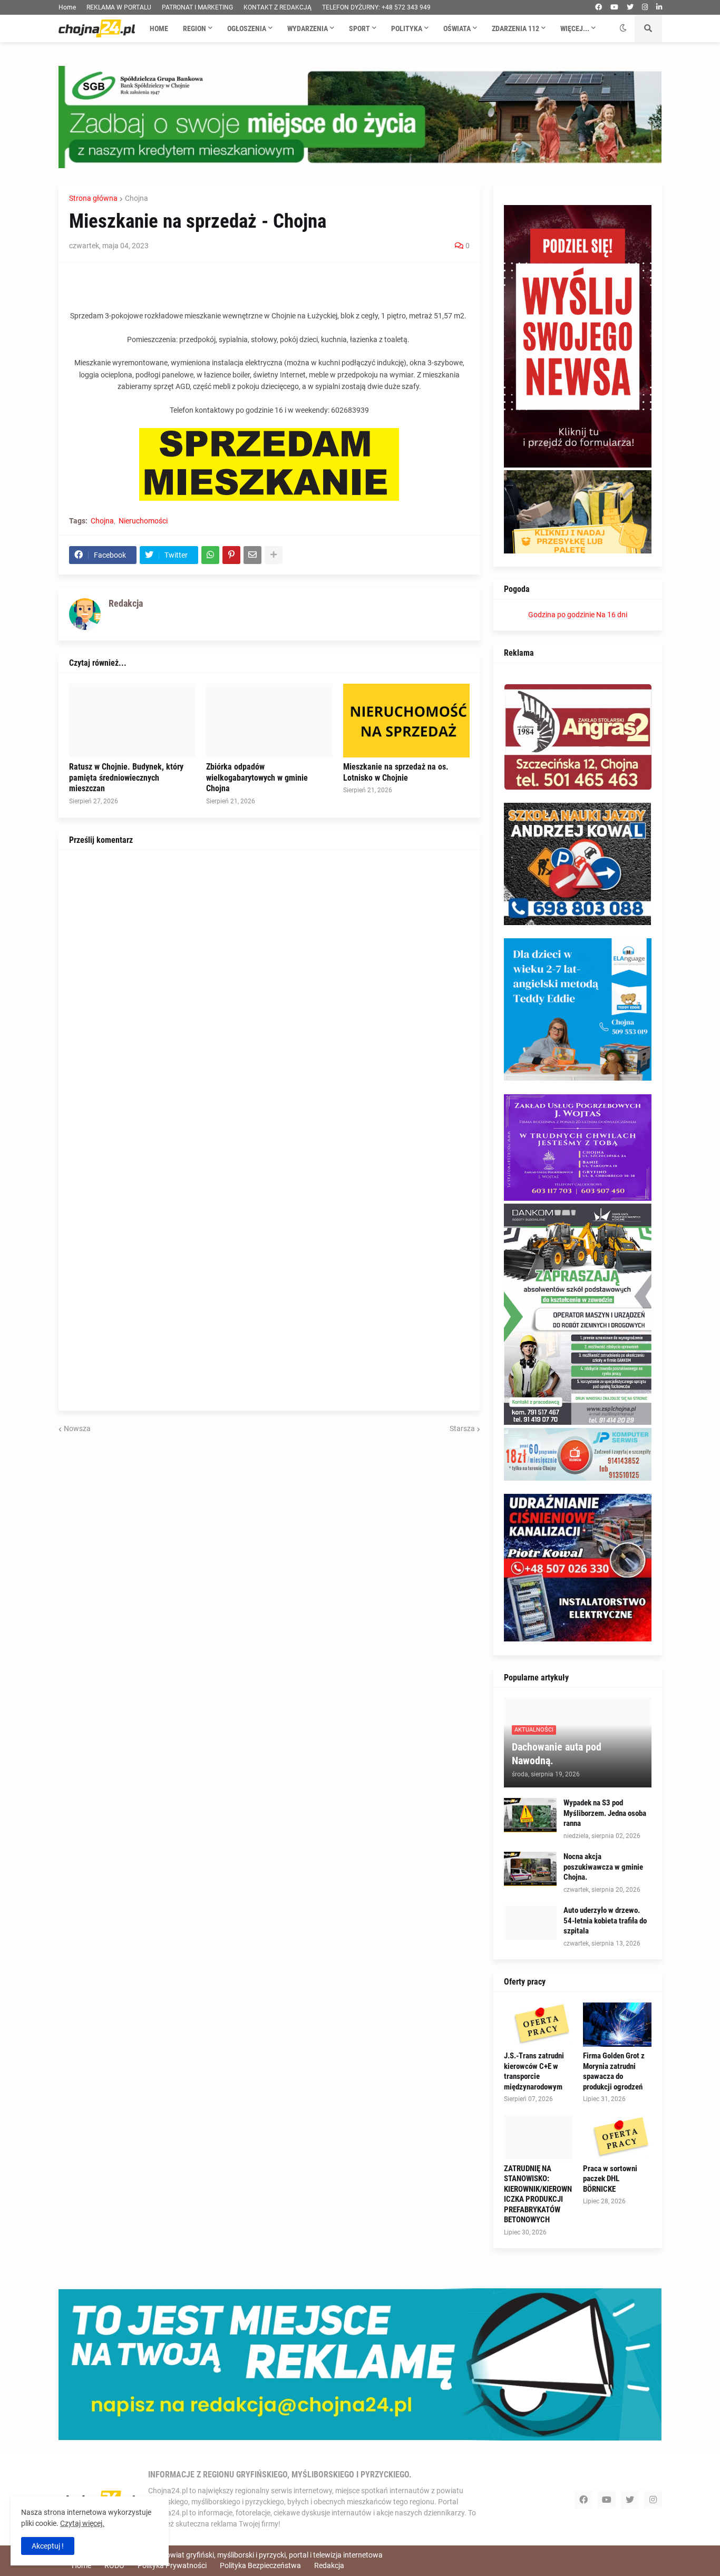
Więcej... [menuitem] (575, 28)
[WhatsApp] (210, 555)
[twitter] (630, 7)
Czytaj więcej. (82, 2523)
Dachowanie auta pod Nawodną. (557, 1754)
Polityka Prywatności (172, 2565)
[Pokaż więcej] (274, 555)
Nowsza (77, 1428)
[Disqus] (269, 992)
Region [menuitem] (194, 28)
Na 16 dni (612, 615)
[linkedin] (659, 7)
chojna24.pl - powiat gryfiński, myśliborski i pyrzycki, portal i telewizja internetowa (250, 2555)
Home (67, 7)
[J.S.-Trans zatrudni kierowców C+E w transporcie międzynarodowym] (538, 2025)
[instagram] (645, 7)
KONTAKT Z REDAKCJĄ (278, 7)
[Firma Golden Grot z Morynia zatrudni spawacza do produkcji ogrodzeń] (617, 2025)
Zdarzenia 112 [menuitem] (515, 28)
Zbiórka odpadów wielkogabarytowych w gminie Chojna (257, 778)
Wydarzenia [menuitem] (308, 28)
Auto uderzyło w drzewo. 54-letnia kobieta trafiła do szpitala (605, 1921)
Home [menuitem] (159, 28)
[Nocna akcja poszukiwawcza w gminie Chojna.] (530, 1869)
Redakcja (329, 2565)
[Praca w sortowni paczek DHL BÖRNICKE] (617, 2137)
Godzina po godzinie (561, 615)
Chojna (137, 198)
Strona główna (93, 198)
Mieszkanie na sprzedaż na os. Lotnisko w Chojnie (396, 772)
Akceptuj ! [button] (48, 2546)
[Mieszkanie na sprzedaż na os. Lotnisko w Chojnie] (406, 721)
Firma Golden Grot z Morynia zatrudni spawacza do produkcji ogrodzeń (614, 2071)
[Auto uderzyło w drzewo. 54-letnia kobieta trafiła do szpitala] (530, 1923)
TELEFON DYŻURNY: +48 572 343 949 (376, 7)
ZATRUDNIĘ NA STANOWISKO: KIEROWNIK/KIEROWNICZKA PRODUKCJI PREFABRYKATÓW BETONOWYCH (538, 2194)
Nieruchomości (143, 521)
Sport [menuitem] (359, 28)
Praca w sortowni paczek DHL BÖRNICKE (610, 2179)
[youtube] (614, 7)
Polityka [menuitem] (407, 28)
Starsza (462, 1428)
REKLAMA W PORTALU (119, 7)
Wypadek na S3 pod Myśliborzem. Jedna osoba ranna (605, 1813)
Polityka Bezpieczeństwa (260, 2565)
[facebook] (599, 7)
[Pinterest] (231, 555)
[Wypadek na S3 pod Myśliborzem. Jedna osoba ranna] (530, 1815)
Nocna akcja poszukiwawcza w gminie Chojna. (603, 1867)
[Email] (252, 555)
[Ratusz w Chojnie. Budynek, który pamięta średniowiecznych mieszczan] (132, 721)
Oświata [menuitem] (457, 28)
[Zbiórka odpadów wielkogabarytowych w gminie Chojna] (269, 721)
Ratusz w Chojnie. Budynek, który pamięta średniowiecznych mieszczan (126, 778)
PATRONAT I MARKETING (197, 7)
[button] (623, 28)
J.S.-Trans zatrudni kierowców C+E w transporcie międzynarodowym (534, 2071)
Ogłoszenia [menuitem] (247, 28)
